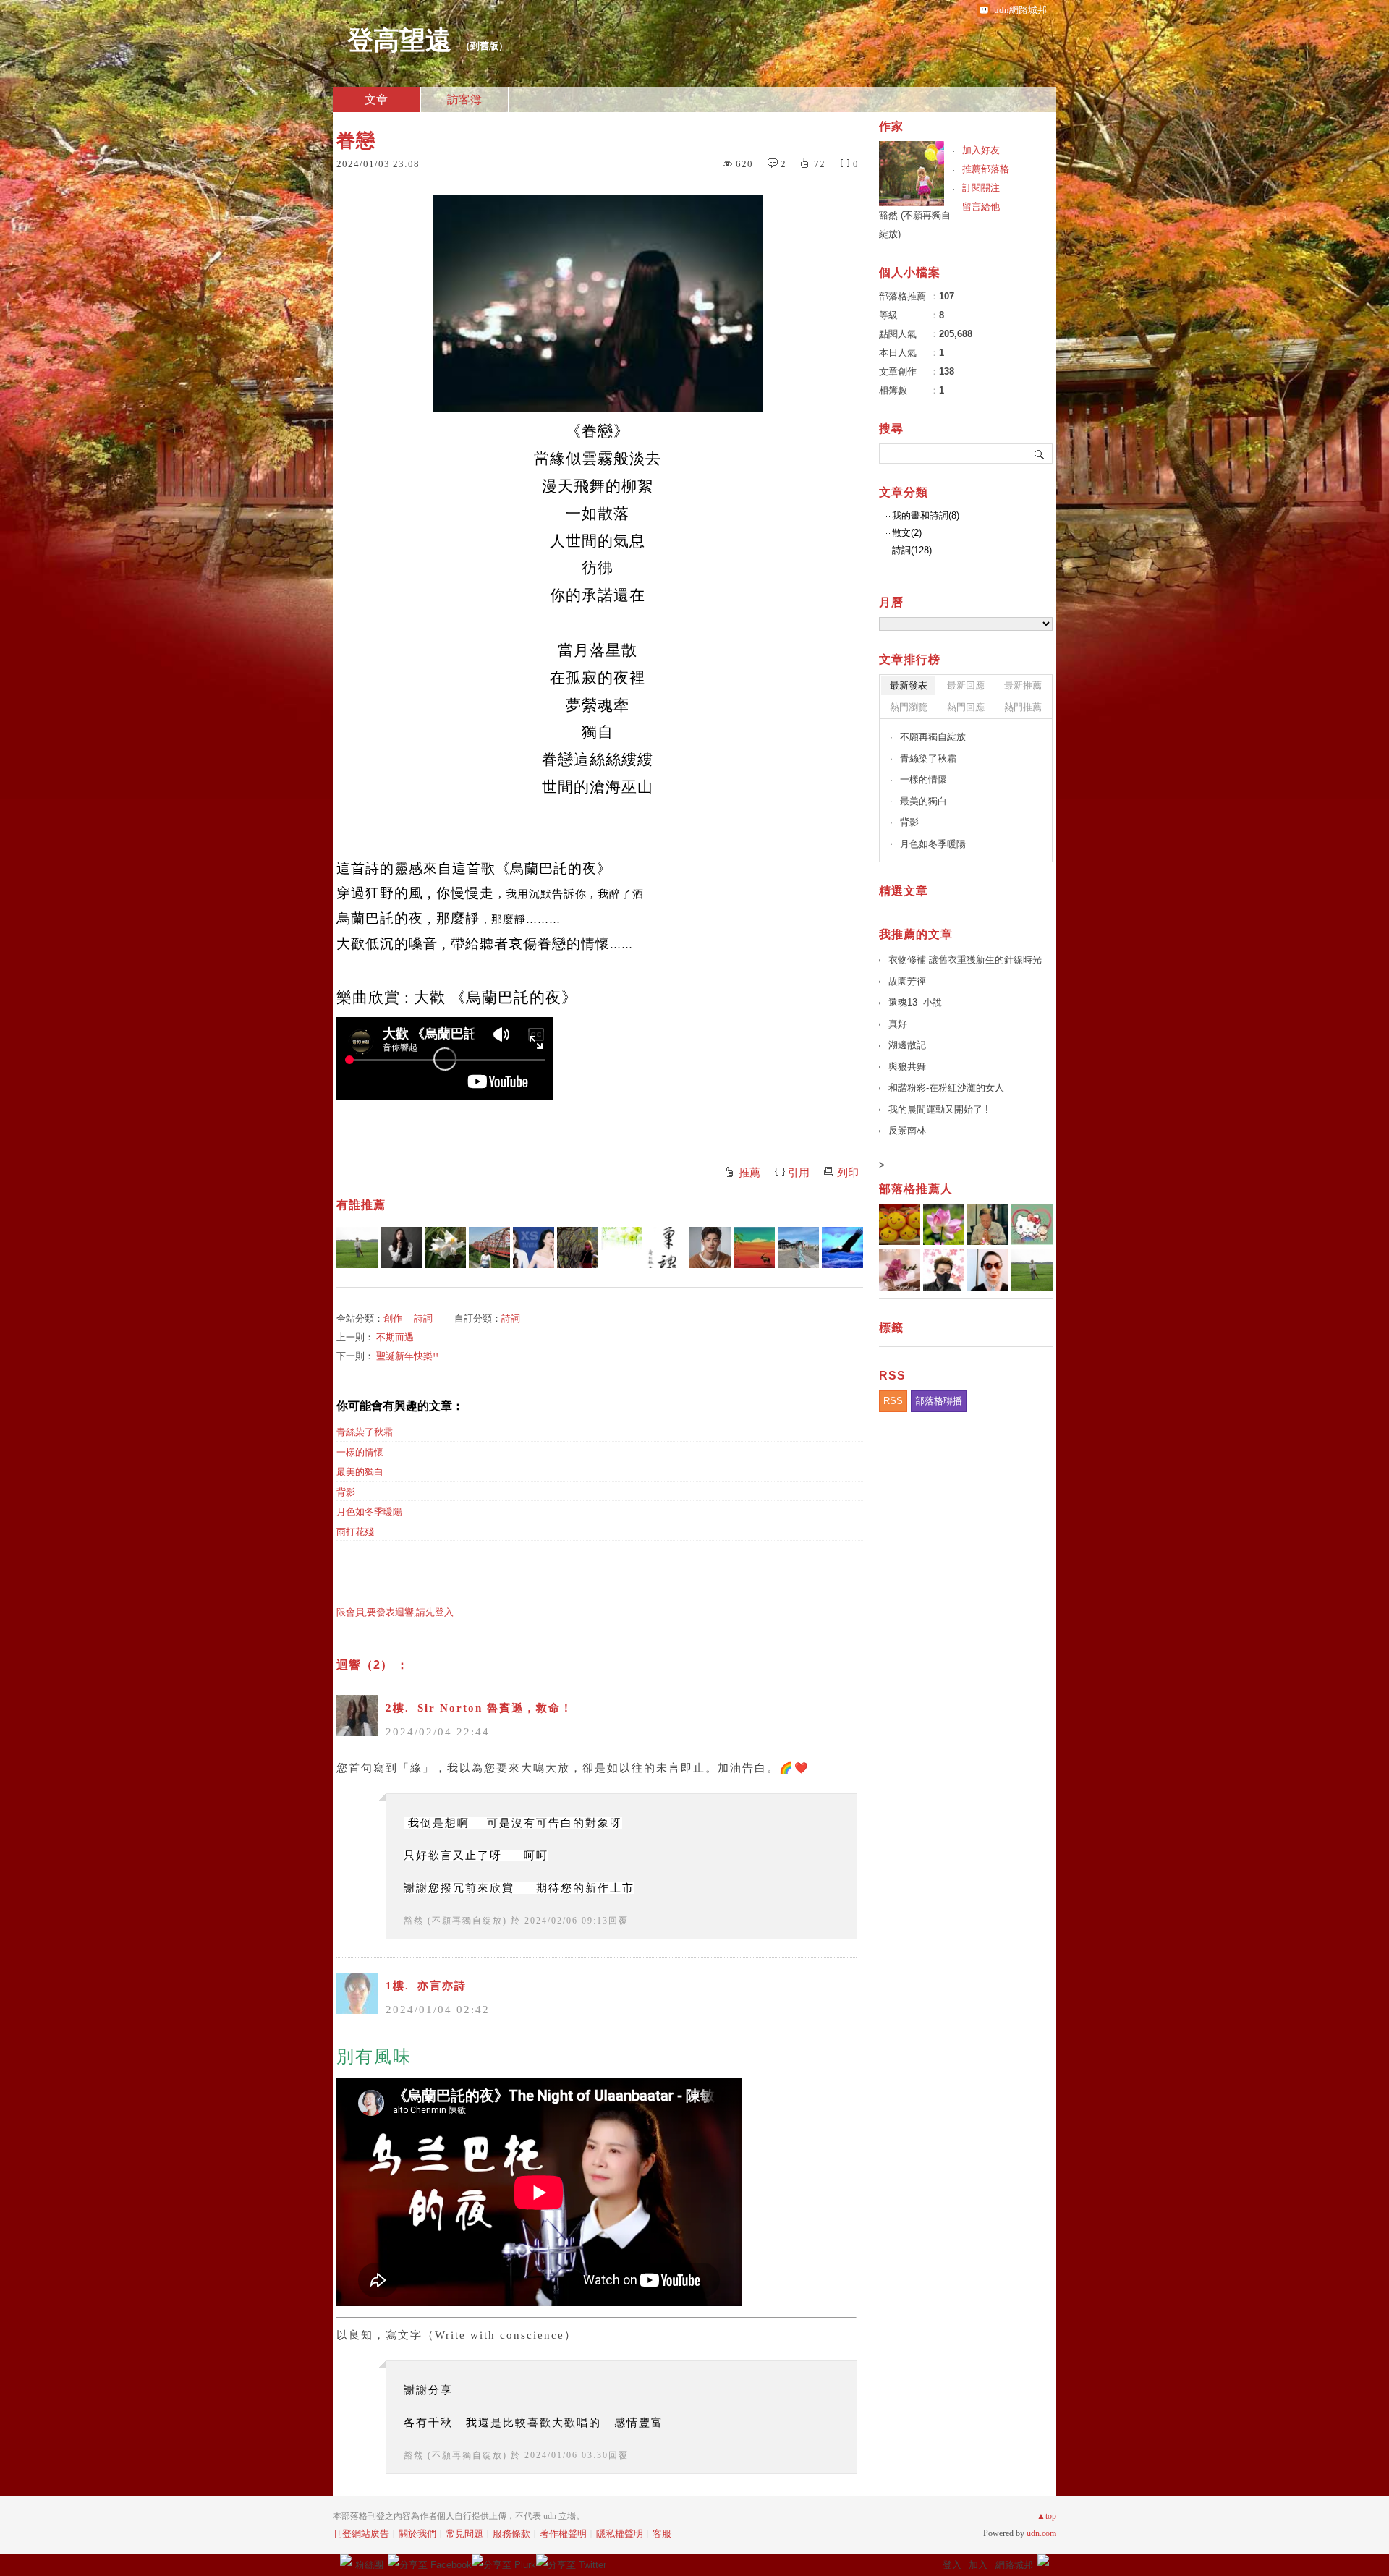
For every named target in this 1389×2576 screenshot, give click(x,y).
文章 (376, 99)
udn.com (1041, 2533)
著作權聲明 (563, 2534)
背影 (346, 1492)
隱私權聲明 (620, 2534)
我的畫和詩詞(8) (926, 515)
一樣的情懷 (360, 1452)
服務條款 (511, 2534)
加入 (978, 2565)
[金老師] (534, 1247)
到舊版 (484, 46)
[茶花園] (622, 1247)
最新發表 (909, 685)
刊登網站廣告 (361, 2534)
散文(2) (907, 533)
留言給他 (981, 207)
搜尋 (1040, 454)
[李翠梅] (578, 1247)
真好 (898, 1024)
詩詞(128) (912, 550)
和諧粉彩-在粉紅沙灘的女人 (946, 1088)
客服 (662, 2534)
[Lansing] (754, 1247)
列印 (848, 1173)
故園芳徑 (907, 981)
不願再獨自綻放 (933, 737)
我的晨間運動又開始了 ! (938, 1109)
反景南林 (907, 1130)
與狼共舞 (907, 1067)
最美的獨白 (360, 1472)
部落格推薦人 (916, 1189)
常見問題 (464, 2534)
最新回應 (966, 685)
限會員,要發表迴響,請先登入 (395, 1612)
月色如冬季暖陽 (369, 1512)
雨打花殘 (355, 1532)
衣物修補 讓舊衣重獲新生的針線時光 (965, 960)
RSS (893, 1401)
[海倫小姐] (798, 1247)
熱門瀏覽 (909, 707)
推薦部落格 (986, 169)
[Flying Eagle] (842, 1247)
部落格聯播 (939, 1401)
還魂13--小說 (915, 1002)
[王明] (357, 1247)
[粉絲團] (346, 2560)
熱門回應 (966, 707)
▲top (1046, 2516)
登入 (952, 2565)
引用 (799, 1173)
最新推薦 (1023, 685)
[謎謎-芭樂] (666, 1247)
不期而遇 (395, 1337)
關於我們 (417, 2534)
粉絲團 (369, 2565)
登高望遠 (399, 41)
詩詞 (423, 1318)
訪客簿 (464, 99)
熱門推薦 (1023, 707)
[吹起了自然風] (489, 1247)
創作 (393, 1318)
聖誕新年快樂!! (407, 1356)
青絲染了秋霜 (365, 1432)
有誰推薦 (361, 1205)
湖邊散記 (907, 1045)
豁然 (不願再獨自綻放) (455, 1921)
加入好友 (981, 150)
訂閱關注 (981, 188)
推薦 (749, 1173)
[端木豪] (710, 1247)
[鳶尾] (445, 1247)
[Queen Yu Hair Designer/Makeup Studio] (401, 1247)
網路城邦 (1014, 2565)
